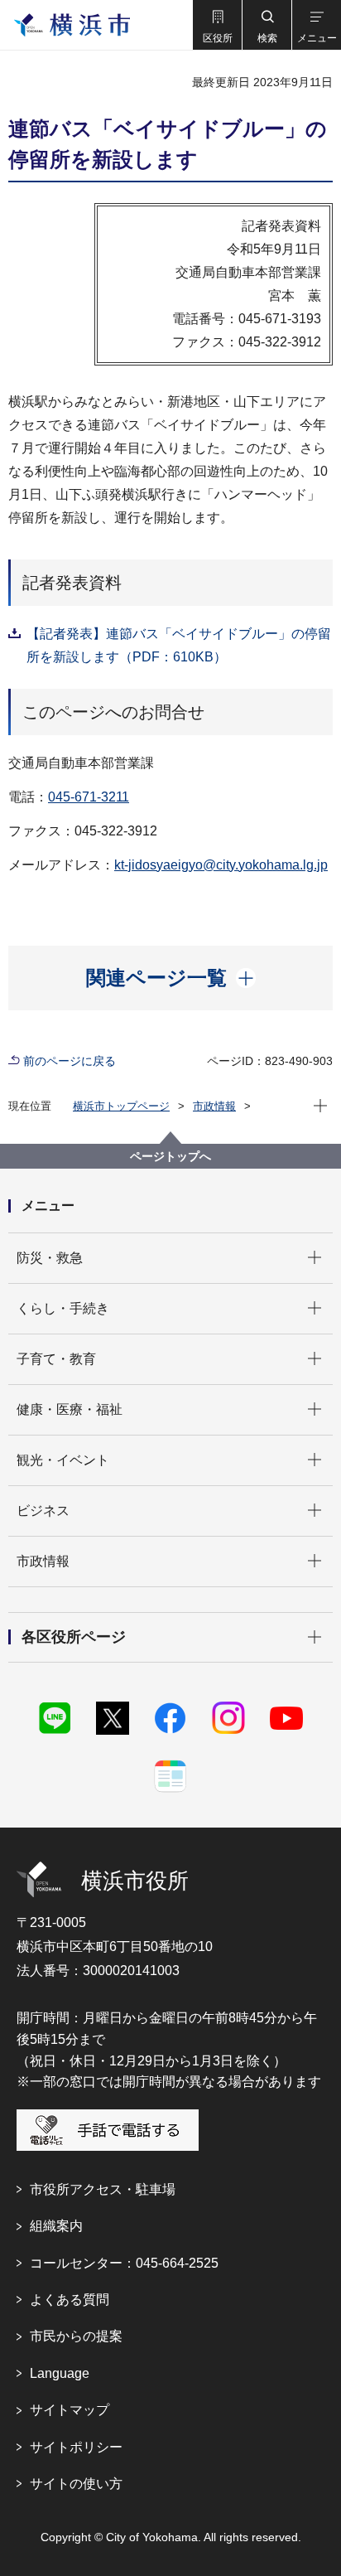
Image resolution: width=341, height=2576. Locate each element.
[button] (217, 25)
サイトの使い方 (76, 2484)
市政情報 (214, 1106)
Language (60, 2373)
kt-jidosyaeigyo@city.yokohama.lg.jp (221, 865)
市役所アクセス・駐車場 (103, 2189)
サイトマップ (70, 2410)
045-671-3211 (89, 797)
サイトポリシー (76, 2447)
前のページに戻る (70, 1061)
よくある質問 (70, 2300)
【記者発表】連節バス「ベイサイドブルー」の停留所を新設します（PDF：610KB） (179, 645)
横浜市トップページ (121, 1106)
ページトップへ (170, 1156)
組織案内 (56, 2226)
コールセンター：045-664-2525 (124, 2263)
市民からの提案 (76, 2336)
